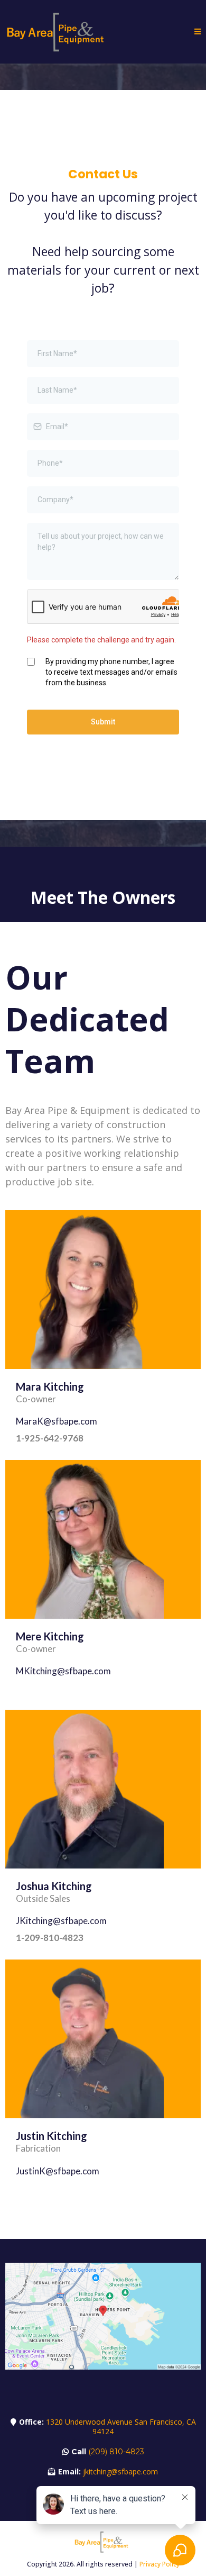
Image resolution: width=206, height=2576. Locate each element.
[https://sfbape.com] (58, 31)
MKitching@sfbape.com (63, 1671)
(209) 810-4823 (116, 2452)
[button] (198, 32)
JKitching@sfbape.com (61, 1921)
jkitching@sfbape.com (120, 2471)
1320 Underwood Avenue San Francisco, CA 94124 (121, 2427)
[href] (103, 2316)
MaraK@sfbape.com (57, 1421)
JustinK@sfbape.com (58, 2171)
